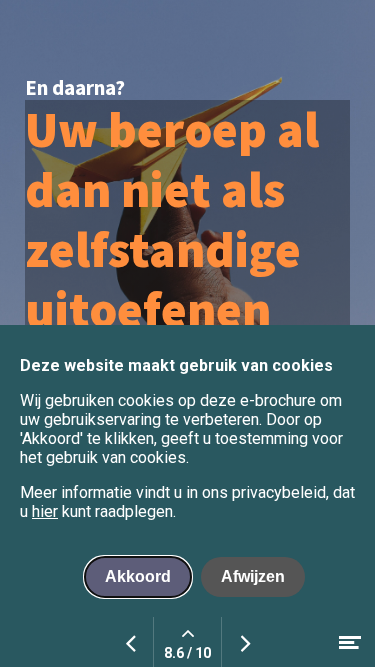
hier (45, 511)
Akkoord (138, 576)
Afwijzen (253, 576)
